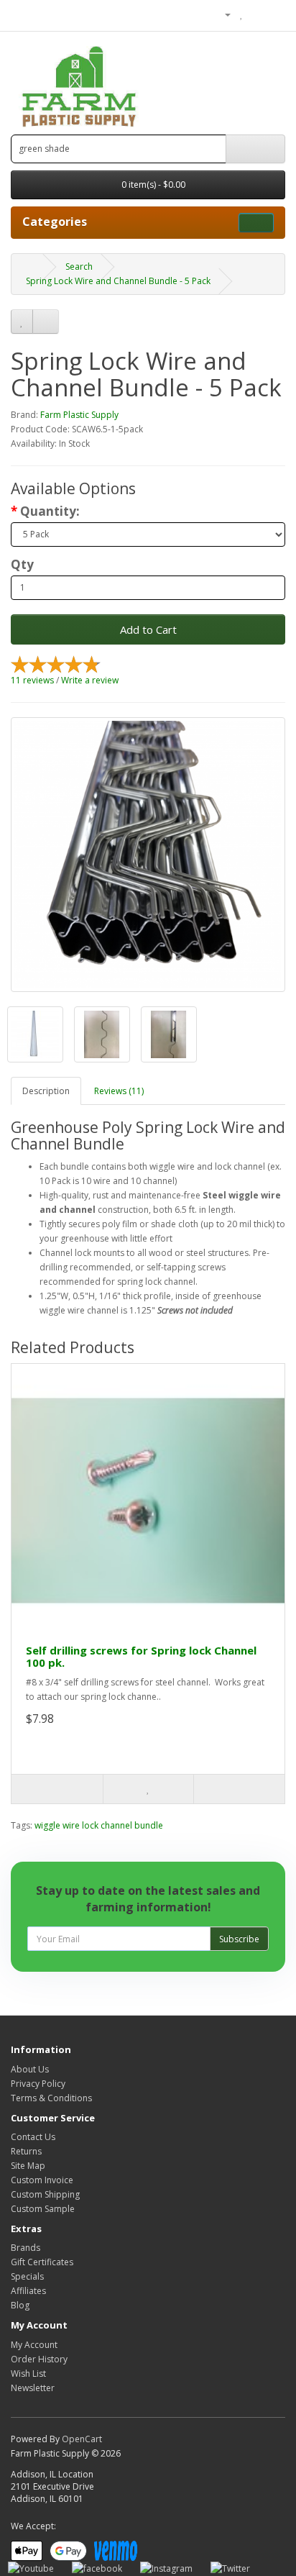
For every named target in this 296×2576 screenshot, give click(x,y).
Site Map (28, 2166)
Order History (39, 2359)
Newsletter (33, 2388)
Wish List (28, 2374)
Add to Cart (148, 629)
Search (79, 267)
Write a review (90, 680)
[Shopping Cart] (257, 14)
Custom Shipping (45, 2194)
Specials (27, 2276)
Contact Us (33, 2137)
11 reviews (32, 680)
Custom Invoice (42, 2180)
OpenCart (82, 2439)
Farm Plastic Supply (79, 415)
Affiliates (28, 2291)
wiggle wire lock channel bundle (99, 1825)
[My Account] (222, 14)
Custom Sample (43, 2209)
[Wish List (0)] (242, 14)
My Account (34, 2345)
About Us (30, 2069)
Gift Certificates (42, 2262)
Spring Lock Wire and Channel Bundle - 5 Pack (118, 281)
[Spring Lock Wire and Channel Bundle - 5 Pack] (148, 855)
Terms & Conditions (51, 2098)
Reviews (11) (119, 1091)
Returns (26, 2151)
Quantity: (50, 511)
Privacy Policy (38, 2084)
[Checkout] (274, 14)
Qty (22, 565)
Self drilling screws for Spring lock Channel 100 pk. (141, 1656)
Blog (20, 2305)
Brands (26, 2248)
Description (46, 1091)
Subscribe (239, 1939)
